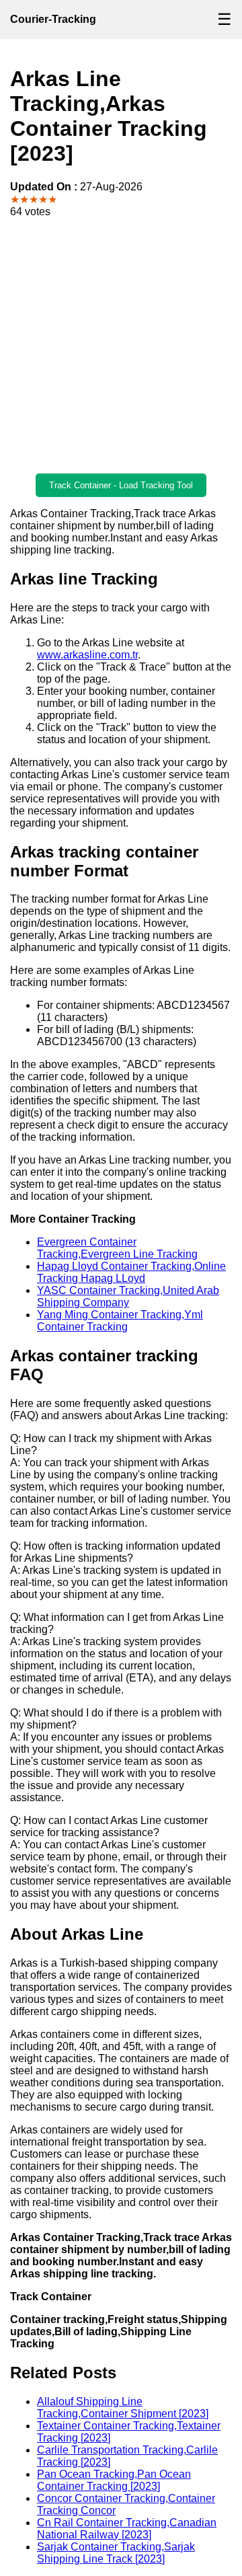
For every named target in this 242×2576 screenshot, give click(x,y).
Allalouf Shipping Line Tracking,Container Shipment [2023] (123, 2408)
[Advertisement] (121, 346)
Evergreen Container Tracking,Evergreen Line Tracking (117, 1248)
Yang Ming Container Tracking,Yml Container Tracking (120, 1321)
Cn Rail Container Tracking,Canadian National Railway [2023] (127, 2529)
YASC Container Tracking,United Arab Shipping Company (128, 1296)
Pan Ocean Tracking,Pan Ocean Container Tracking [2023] (114, 2480)
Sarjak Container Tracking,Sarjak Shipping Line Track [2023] (116, 2553)
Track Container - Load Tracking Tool (121, 485)
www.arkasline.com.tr (87, 655)
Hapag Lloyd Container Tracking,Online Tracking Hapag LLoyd (131, 1272)
